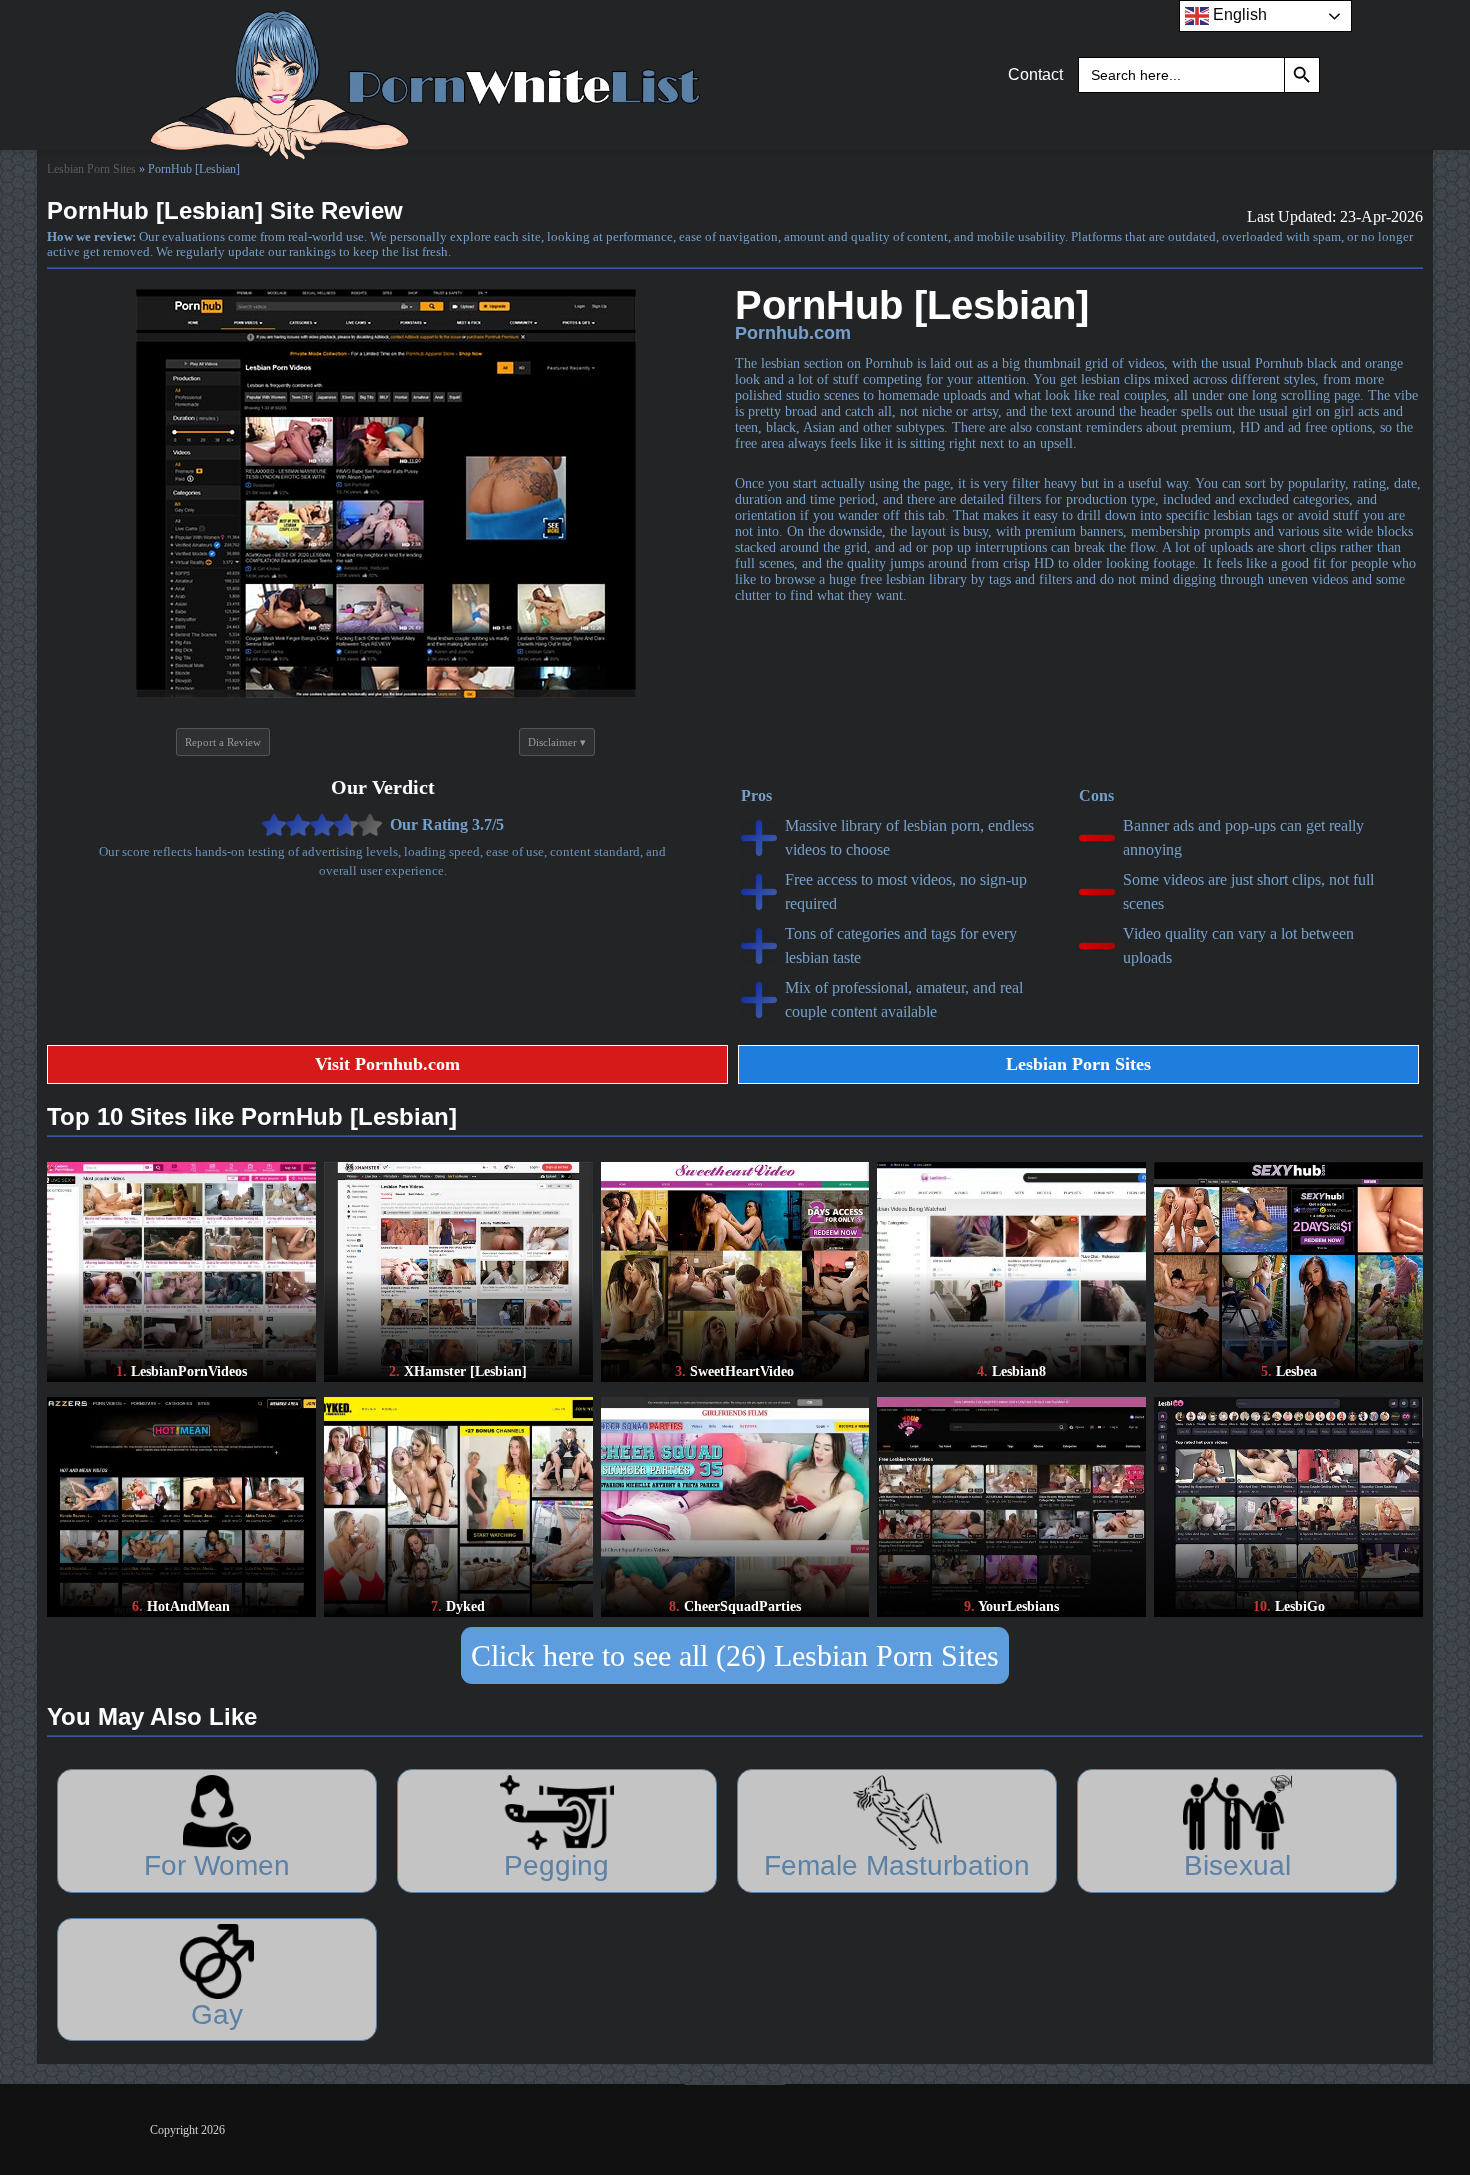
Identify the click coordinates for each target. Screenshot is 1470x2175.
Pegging (556, 1865)
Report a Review (223, 742)
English (1238, 14)
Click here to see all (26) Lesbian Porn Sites (735, 1655)
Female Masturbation (897, 1865)
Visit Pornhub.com (387, 1064)
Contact (1035, 74)
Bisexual (1237, 1865)
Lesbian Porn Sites (91, 169)
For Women (217, 1865)
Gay (217, 2014)
